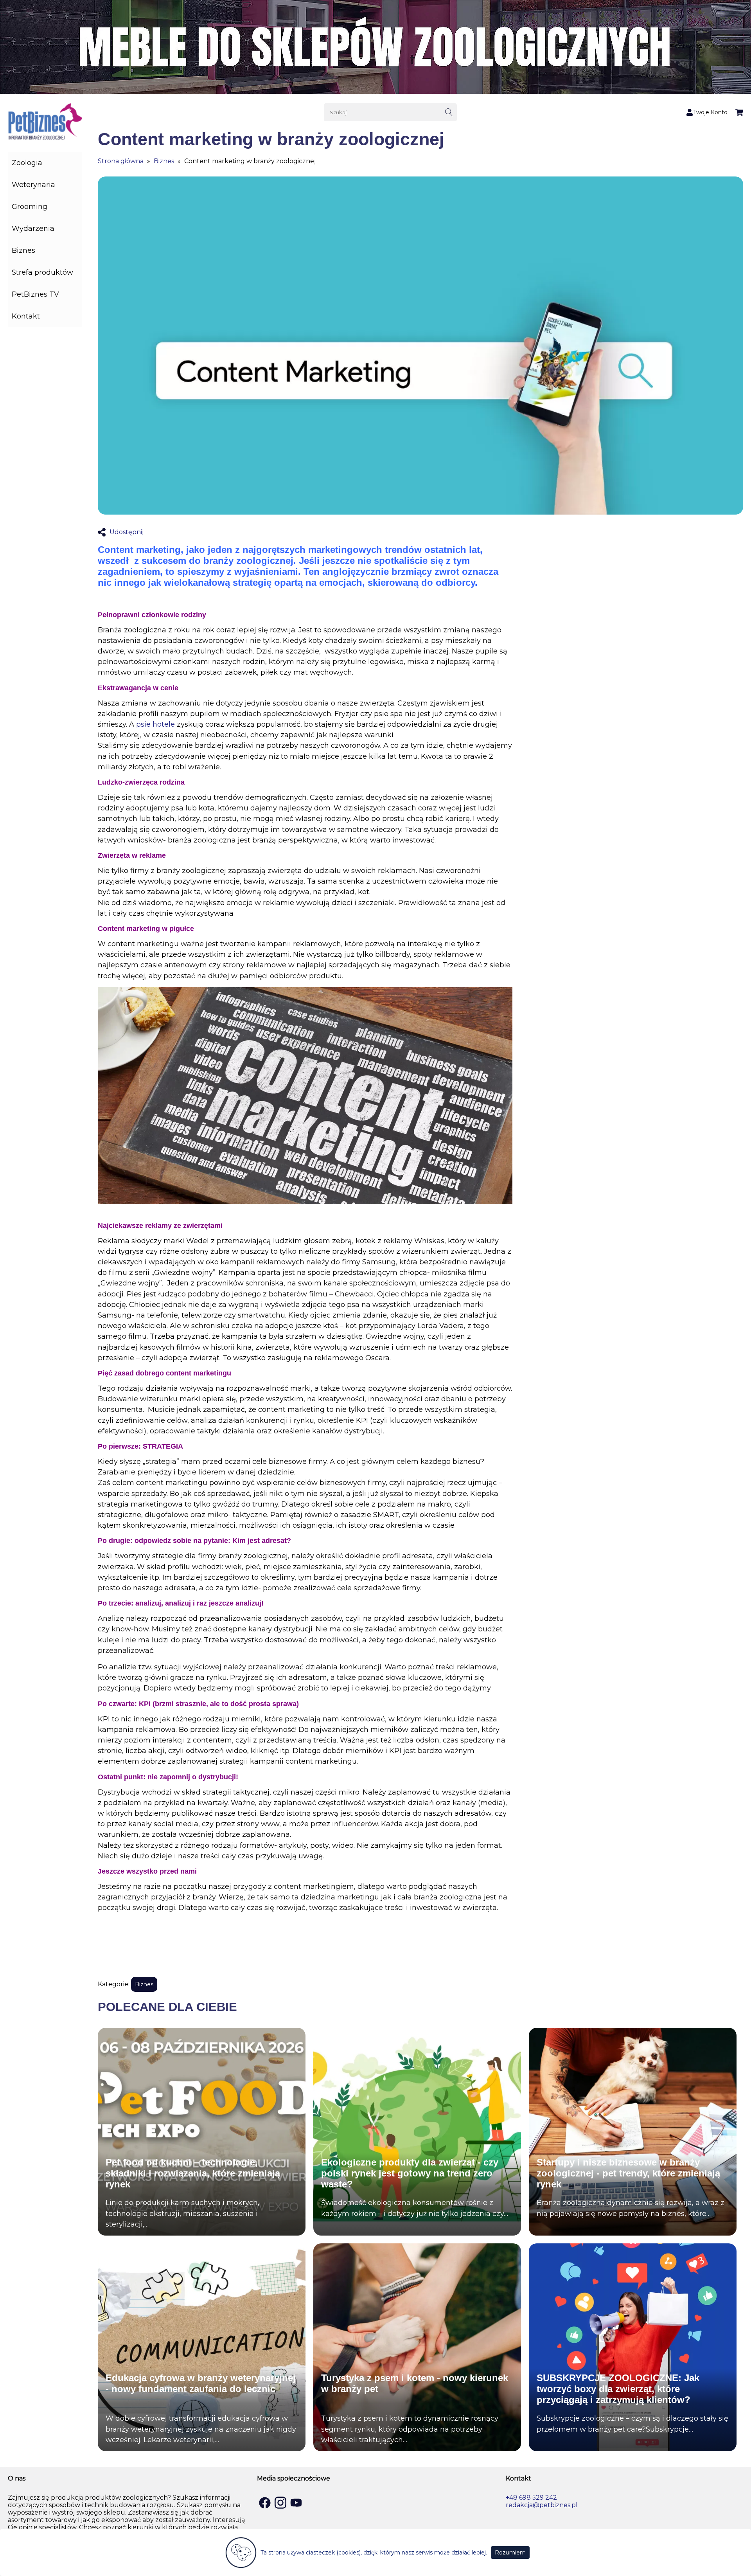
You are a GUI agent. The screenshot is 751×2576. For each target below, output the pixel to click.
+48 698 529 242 (531, 2498)
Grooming (30, 207)
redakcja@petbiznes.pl (542, 2505)
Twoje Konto (710, 112)
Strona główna (121, 161)
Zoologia (27, 163)
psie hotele (155, 724)
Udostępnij (127, 532)
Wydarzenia (33, 229)
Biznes (23, 250)
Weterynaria (33, 185)
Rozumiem (510, 2553)
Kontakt (26, 316)
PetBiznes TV (35, 294)
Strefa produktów (42, 272)
